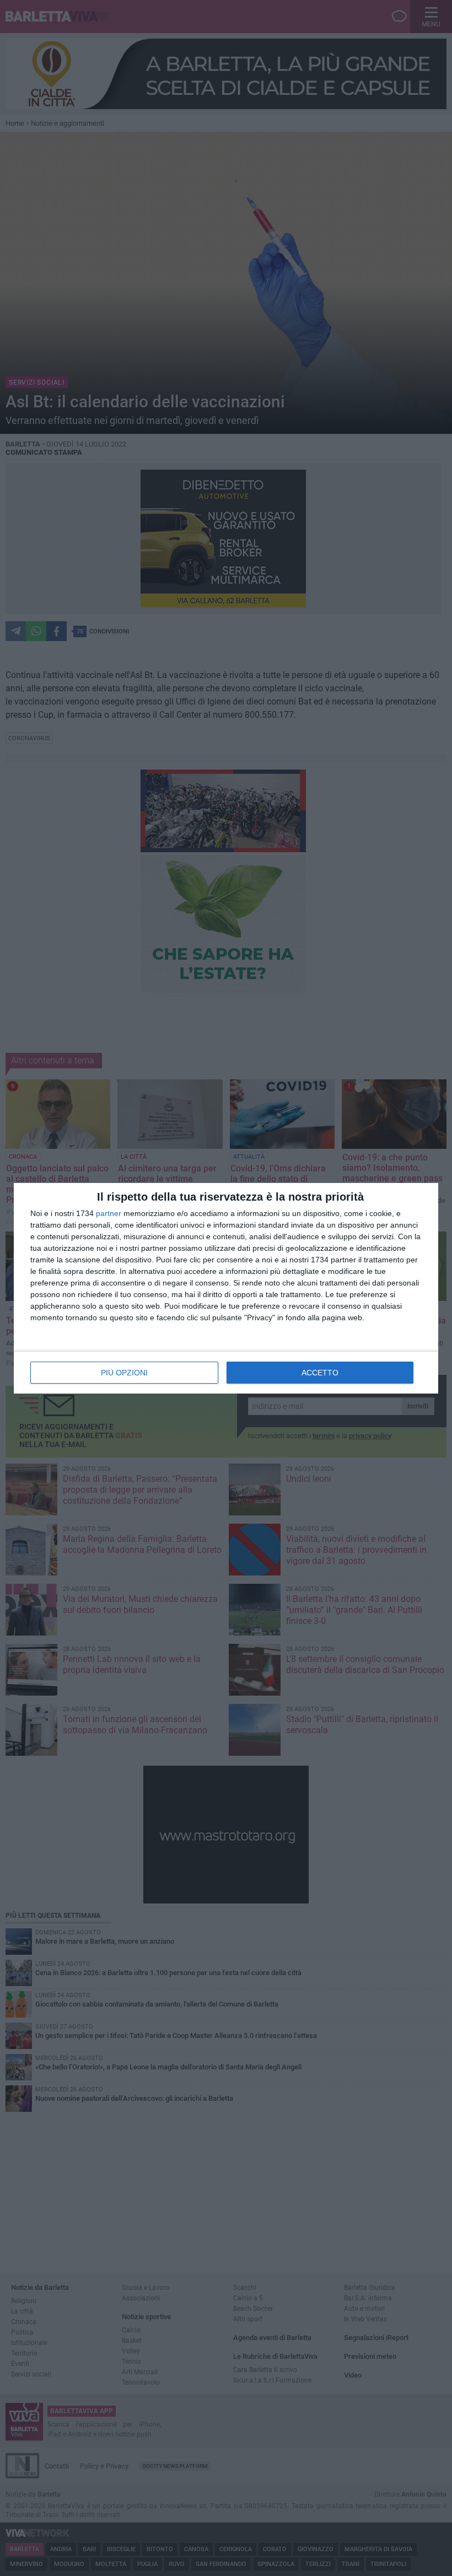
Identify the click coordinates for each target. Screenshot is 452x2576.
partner (109, 1213)
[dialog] (226, 1288)
